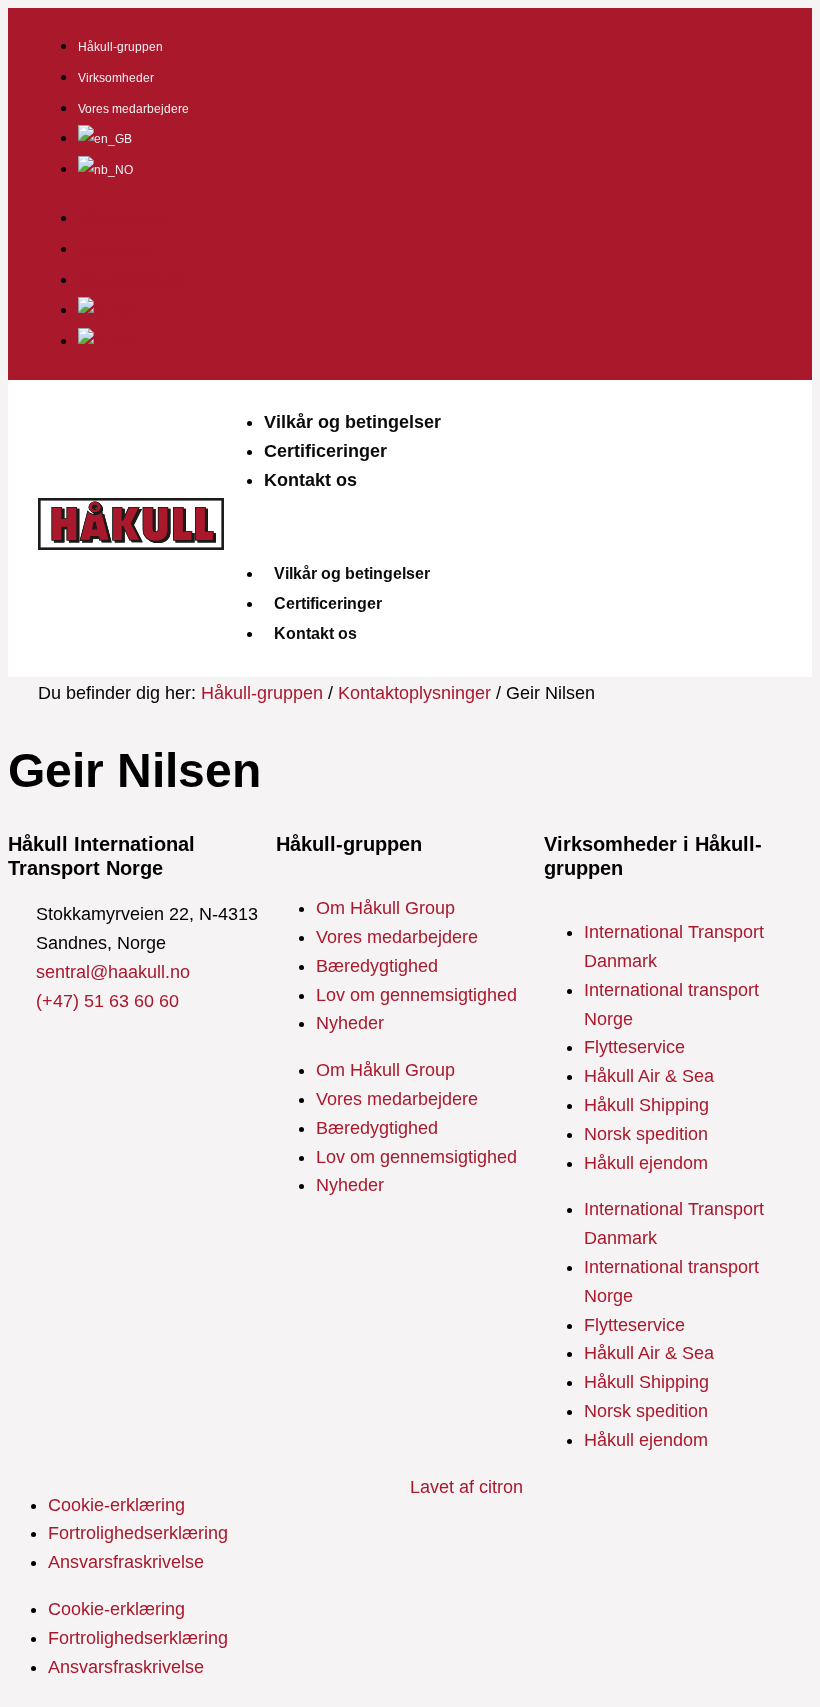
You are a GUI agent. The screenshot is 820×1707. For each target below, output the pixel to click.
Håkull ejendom (646, 1163)
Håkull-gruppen (120, 47)
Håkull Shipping (646, 1105)
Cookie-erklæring (116, 1505)
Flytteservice (634, 1047)
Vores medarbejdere (133, 109)
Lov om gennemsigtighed (416, 995)
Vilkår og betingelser (352, 422)
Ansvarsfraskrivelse (126, 1562)
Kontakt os (310, 480)
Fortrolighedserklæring (138, 1533)
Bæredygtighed (377, 966)
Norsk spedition (646, 1134)
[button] (503, 526)
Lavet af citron (466, 1487)
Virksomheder (116, 78)
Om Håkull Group (385, 908)
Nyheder (350, 1023)
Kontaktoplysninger (414, 693)
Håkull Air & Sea (649, 1076)
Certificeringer (325, 451)
